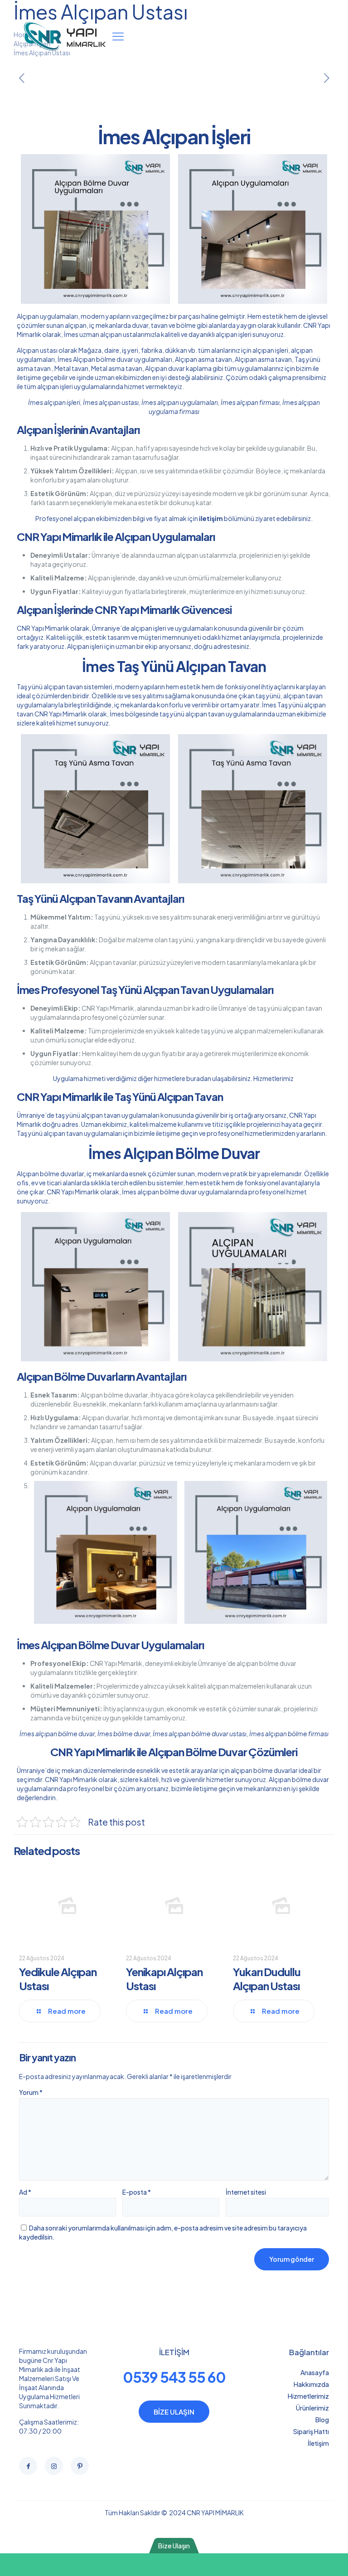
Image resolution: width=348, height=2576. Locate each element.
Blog (322, 2420)
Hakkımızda (311, 2384)
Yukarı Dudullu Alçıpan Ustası (267, 1979)
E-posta (137, 2192)
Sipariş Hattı (311, 2431)
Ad (25, 2192)
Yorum (31, 2092)
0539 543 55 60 (174, 2377)
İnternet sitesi (246, 2192)
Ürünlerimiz (312, 2408)
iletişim (211, 518)
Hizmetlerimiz (274, 1078)
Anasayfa (315, 2372)
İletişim (318, 2443)
